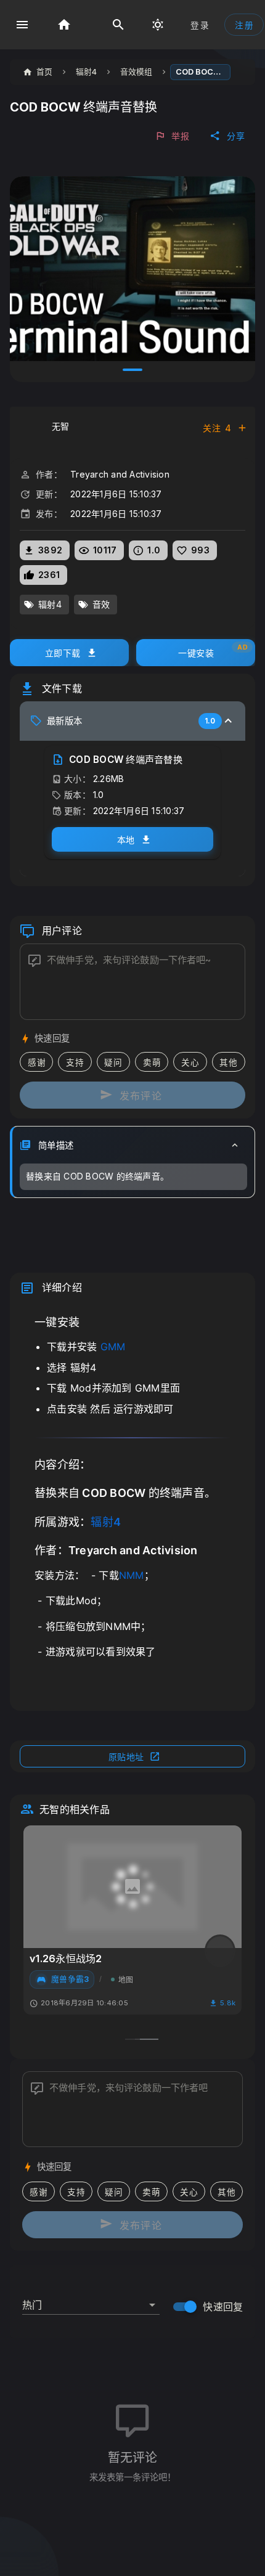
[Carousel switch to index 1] (132, 370)
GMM (113, 1347)
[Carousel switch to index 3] (149, 2039)
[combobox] (91, 2300)
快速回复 (223, 2307)
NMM (132, 1575)
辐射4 (106, 1522)
